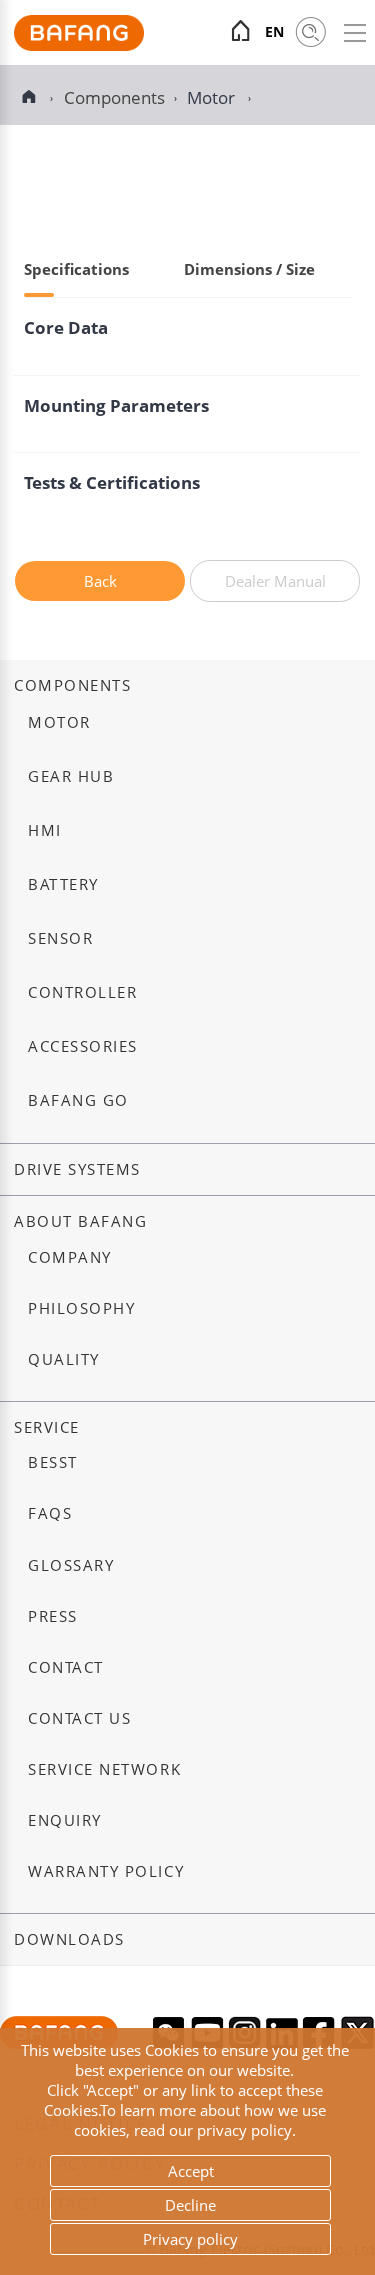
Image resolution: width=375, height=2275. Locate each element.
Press (53, 1616)
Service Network (104, 1769)
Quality (64, 1359)
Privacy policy (190, 2239)
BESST (53, 1462)
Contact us (79, 1718)
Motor (213, 97)
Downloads (69, 1939)
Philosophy (81, 1308)
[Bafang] (79, 45)
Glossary (71, 1565)
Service (47, 1427)
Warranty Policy (106, 1871)
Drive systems (77, 1169)
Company (70, 1257)
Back (100, 581)
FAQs (50, 1513)
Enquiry (65, 1820)
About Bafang (80, 1221)
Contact (66, 1667)
